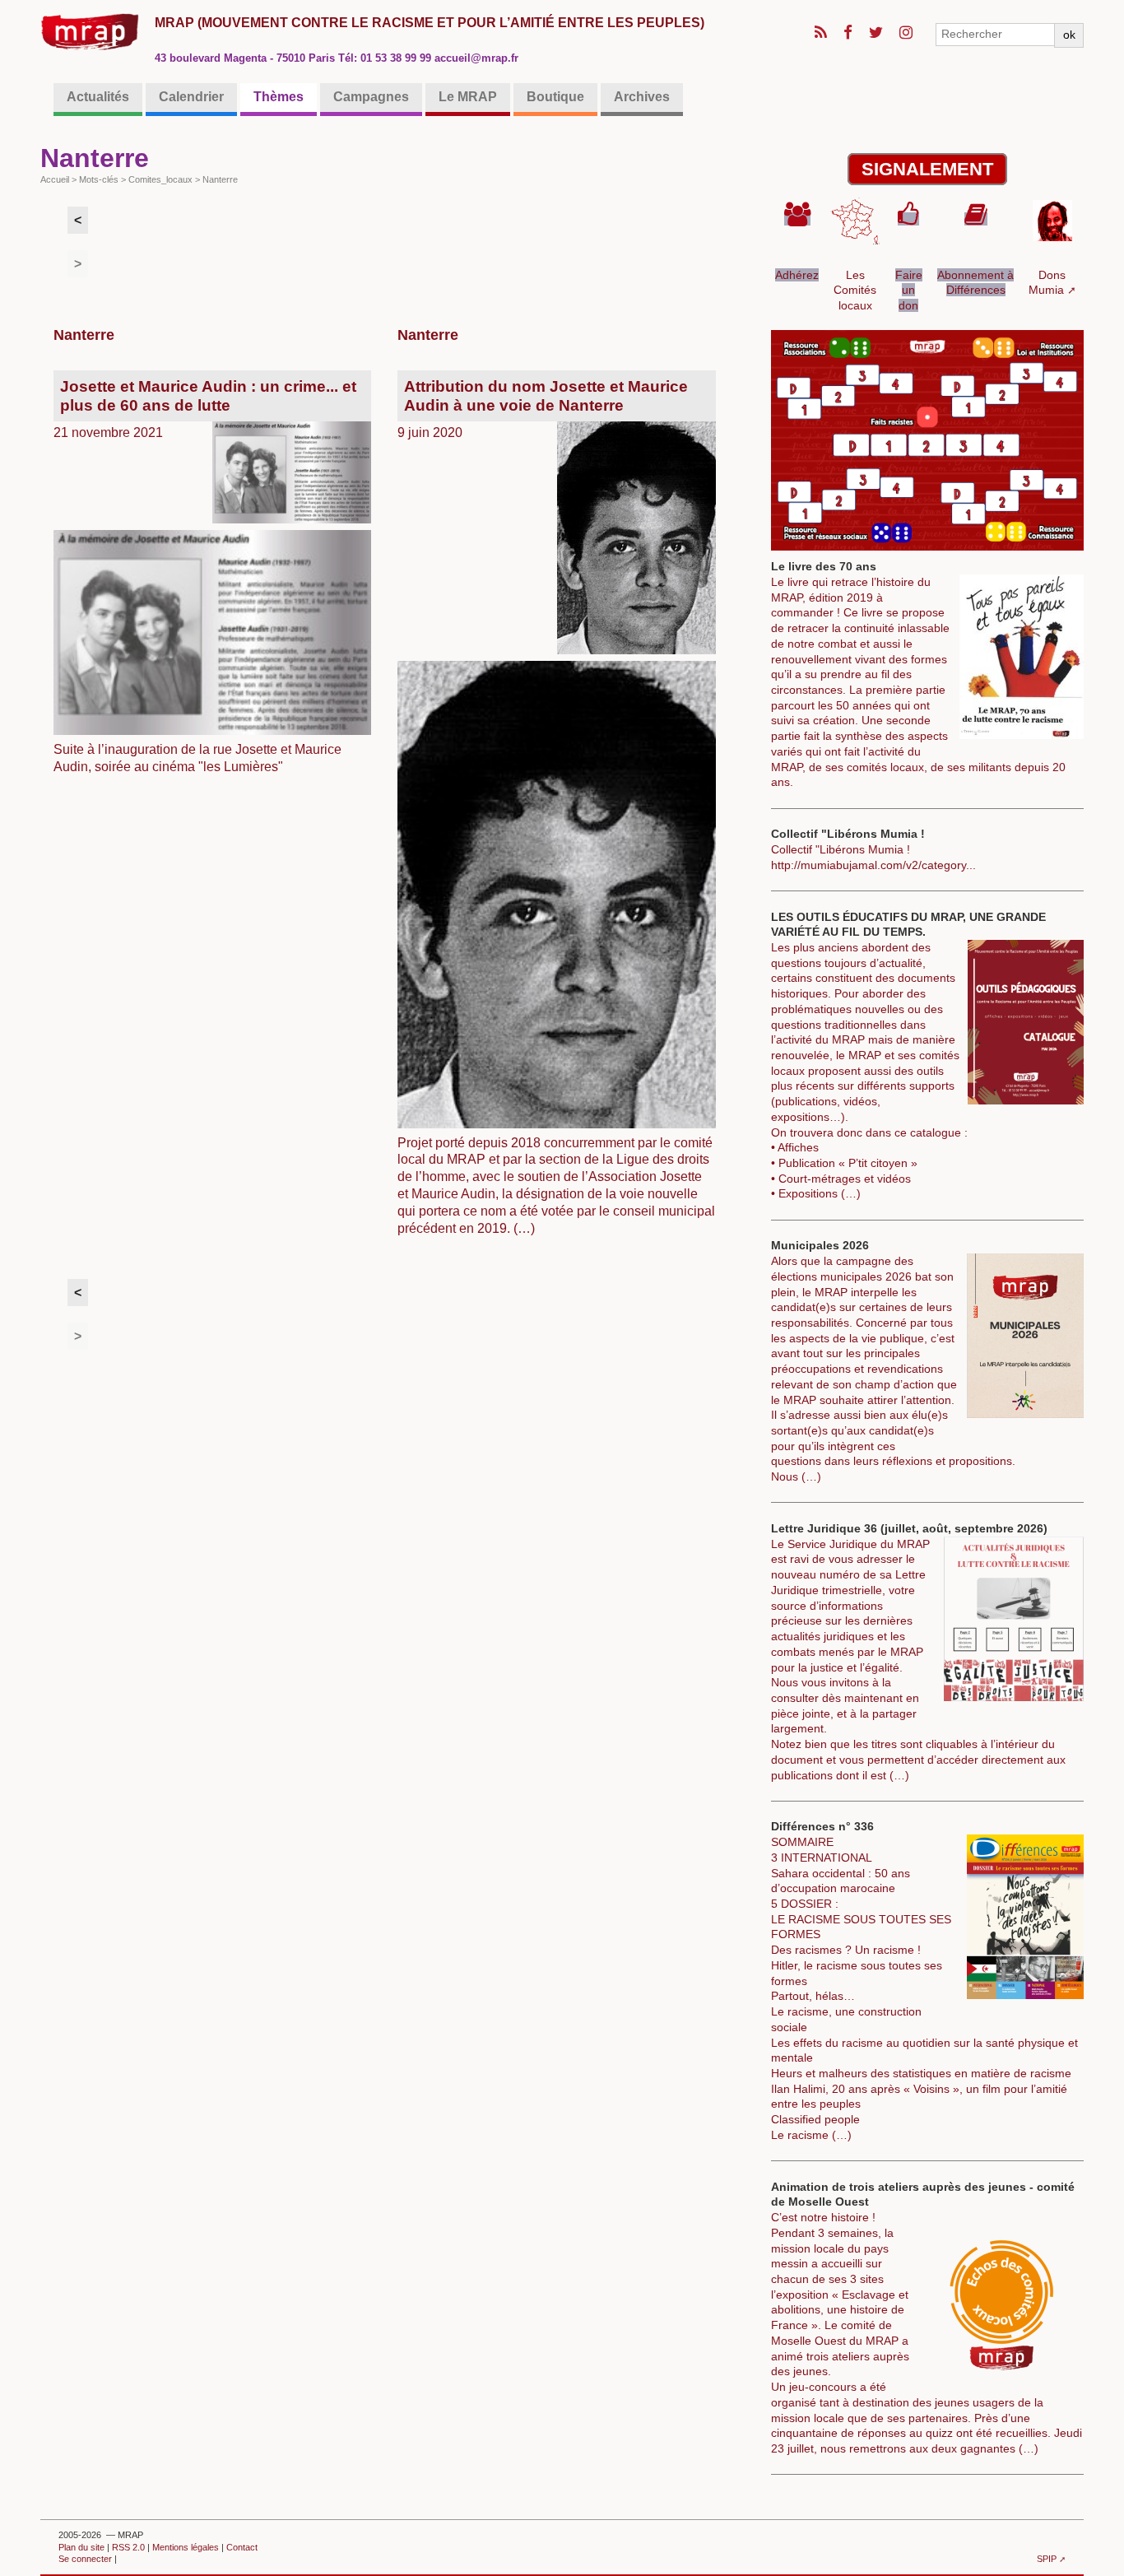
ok (1069, 35)
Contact (242, 2547)
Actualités (98, 97)
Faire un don (909, 290)
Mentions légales (186, 2547)
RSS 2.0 (128, 2547)
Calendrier (191, 97)
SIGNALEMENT (927, 169)
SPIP (1047, 2559)
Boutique (555, 97)
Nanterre (84, 335)
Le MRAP (468, 97)
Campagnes (371, 97)
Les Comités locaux (855, 290)
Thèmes (279, 97)
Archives (642, 97)
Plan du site (81, 2547)
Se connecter (85, 2559)
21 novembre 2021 (198, 576)
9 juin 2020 (550, 806)
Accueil (55, 179)
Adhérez (797, 275)
